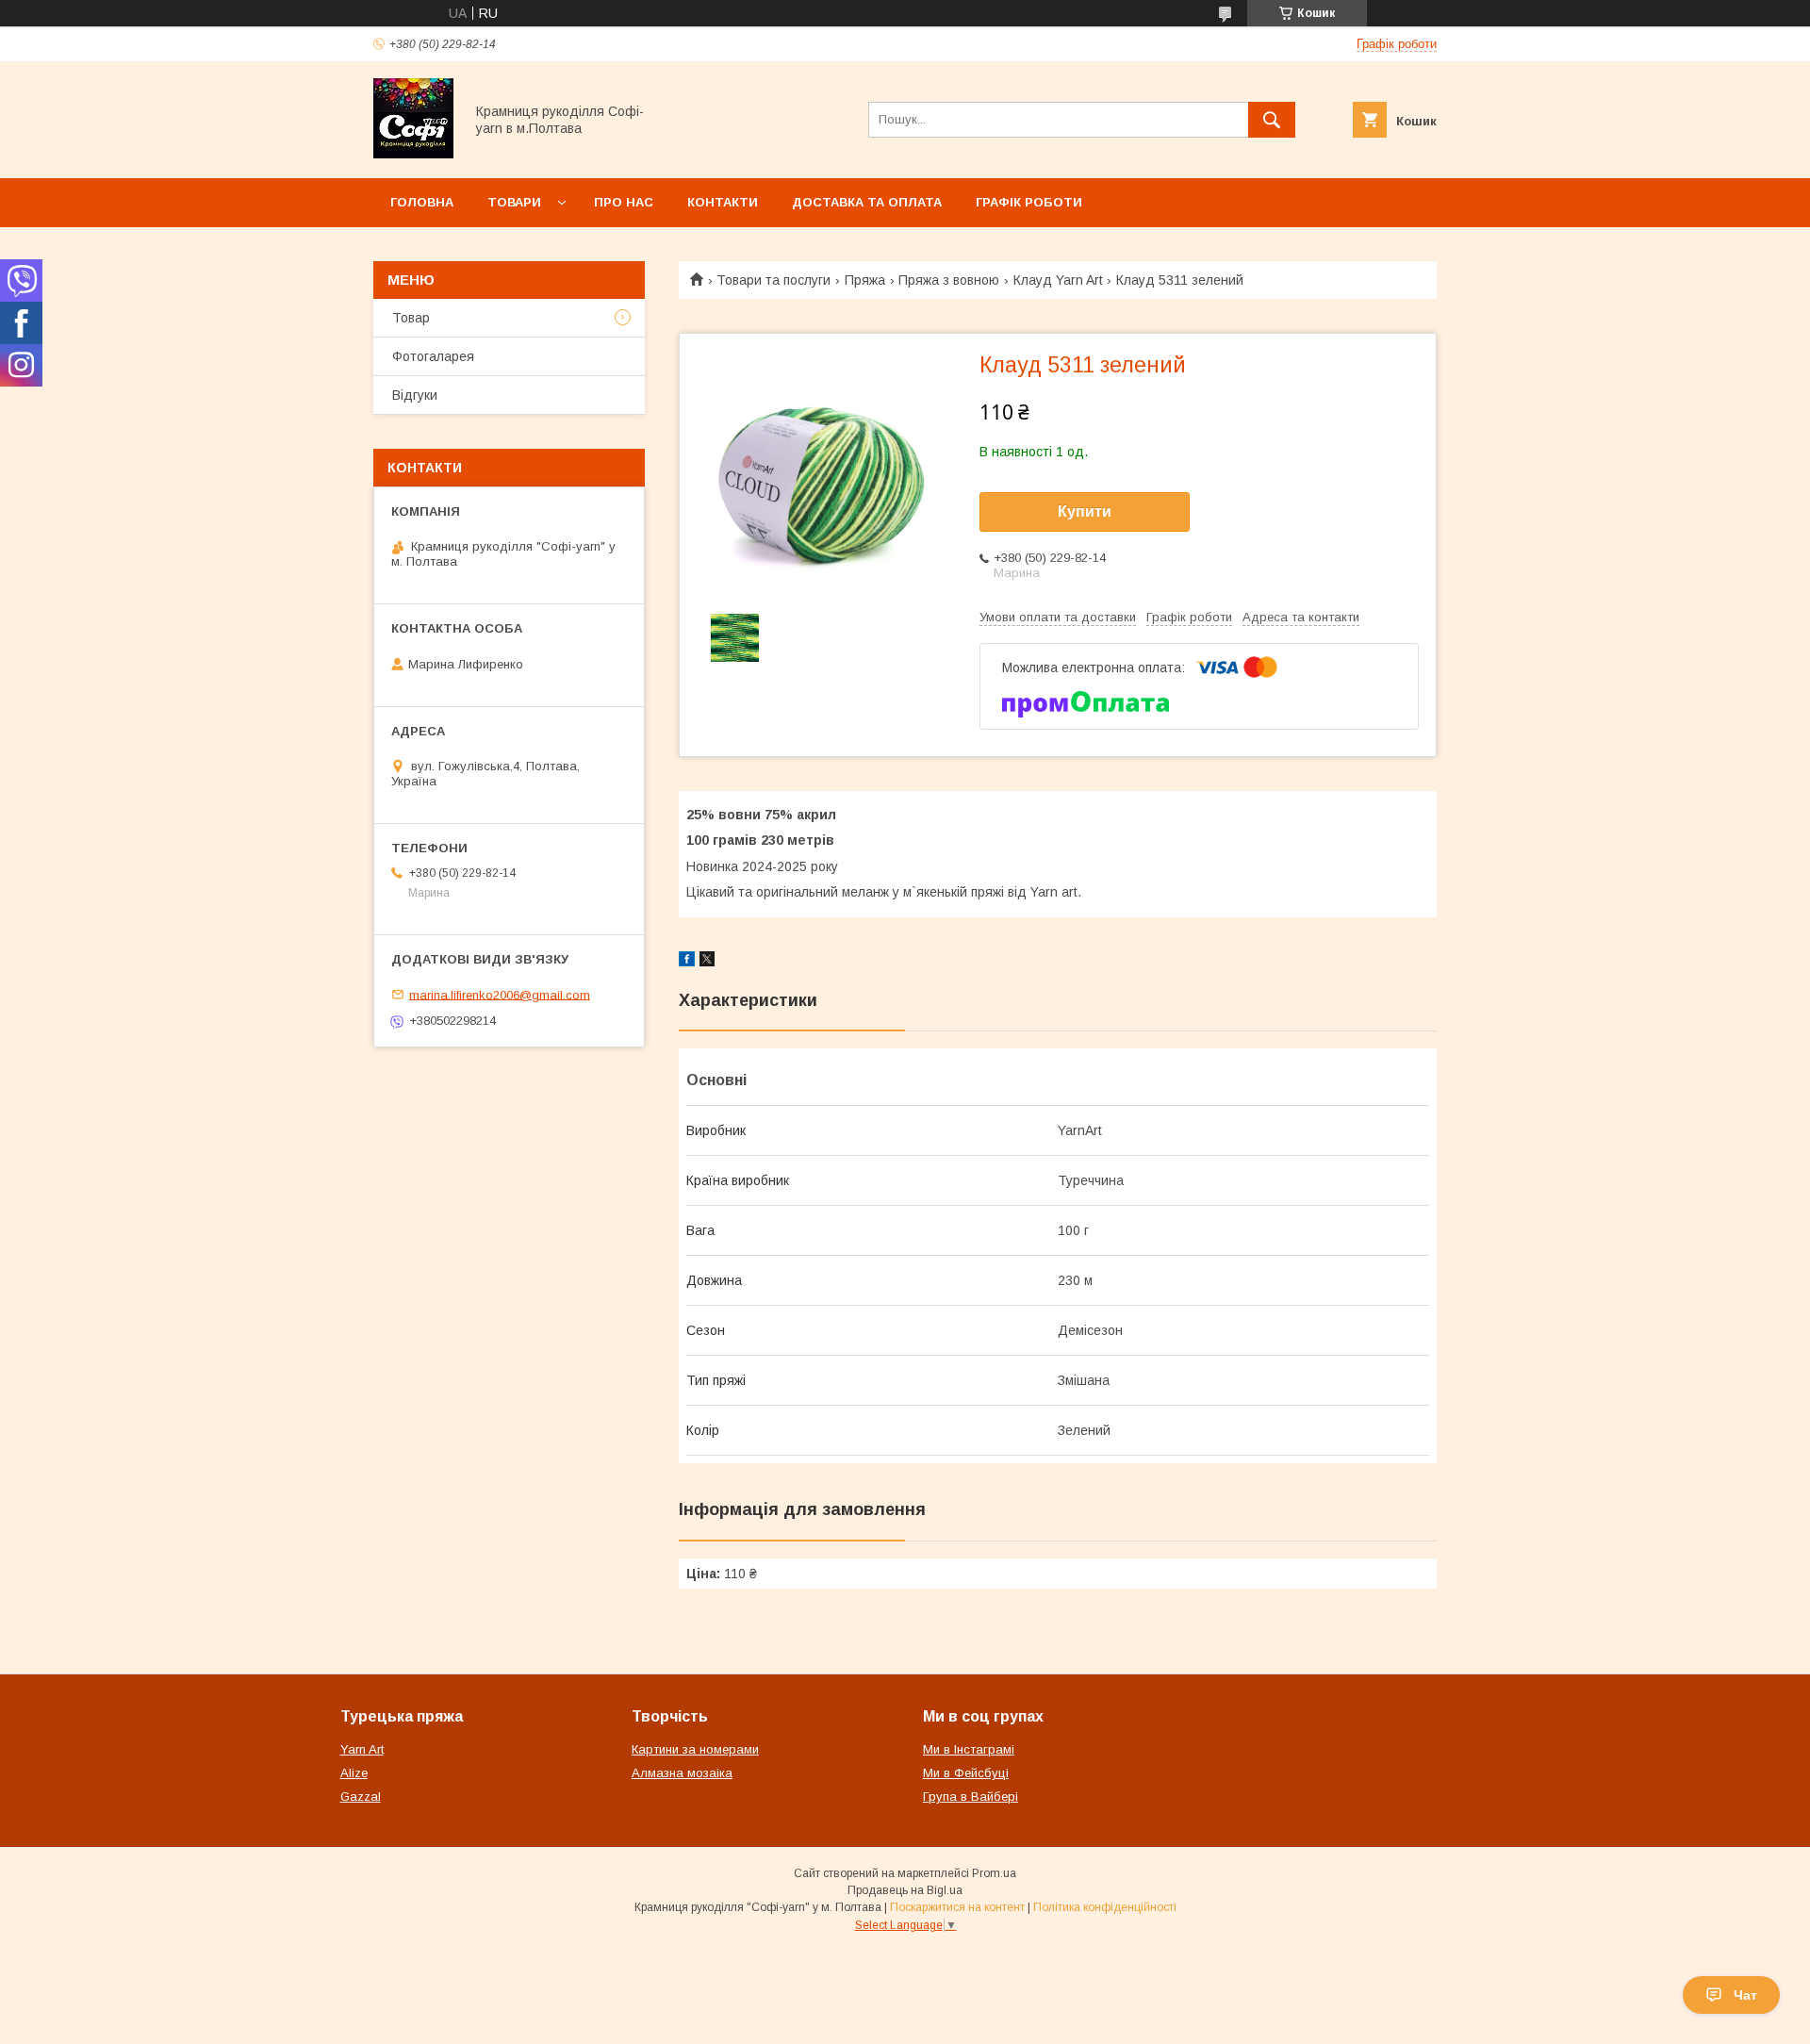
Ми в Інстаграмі (969, 1749)
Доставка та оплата (867, 202)
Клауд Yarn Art (1058, 280)
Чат (1745, 1995)
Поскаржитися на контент (957, 1907)
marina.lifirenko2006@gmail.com (500, 994)
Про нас (624, 202)
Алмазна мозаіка (682, 1773)
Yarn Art (362, 1749)
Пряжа (865, 280)
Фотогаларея (433, 356)
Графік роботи (1029, 202)
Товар (411, 318)
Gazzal (361, 1797)
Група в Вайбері (971, 1797)
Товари (514, 202)
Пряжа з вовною (949, 280)
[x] (707, 962)
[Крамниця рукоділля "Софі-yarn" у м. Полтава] (413, 154)
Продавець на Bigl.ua (905, 1890)
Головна (422, 202)
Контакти (723, 202)
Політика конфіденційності (1105, 1907)
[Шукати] (1272, 120)
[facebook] (687, 962)
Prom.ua (994, 1873)
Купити (1085, 511)
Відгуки (415, 395)
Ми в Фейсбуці (966, 1773)
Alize (354, 1773)
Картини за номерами (695, 1749)
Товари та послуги (773, 280)
